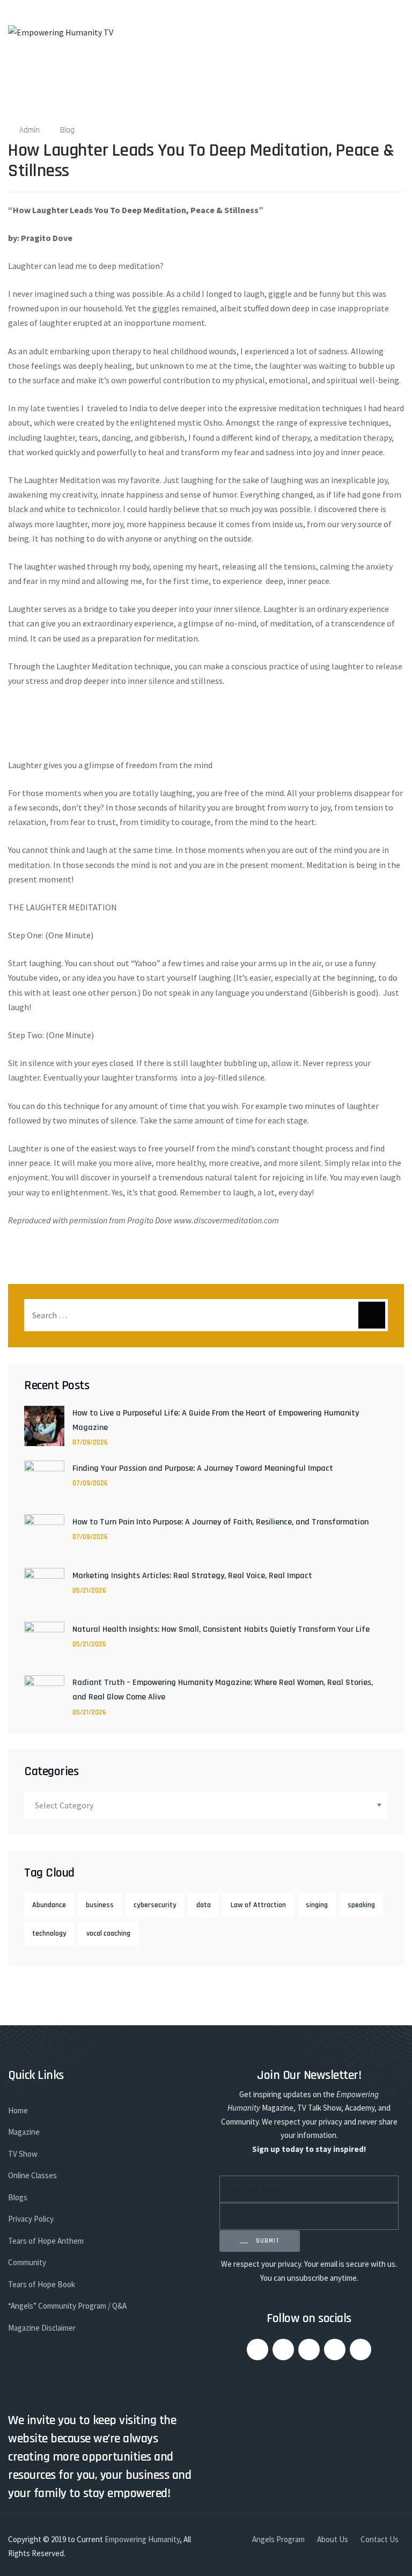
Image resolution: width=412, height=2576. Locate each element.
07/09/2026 (90, 1442)
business (100, 1905)
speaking (361, 1905)
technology (49, 1933)
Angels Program (278, 2539)
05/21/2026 (89, 1590)
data (204, 1905)
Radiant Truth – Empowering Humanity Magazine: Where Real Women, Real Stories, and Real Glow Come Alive (223, 1690)
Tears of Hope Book (42, 2284)
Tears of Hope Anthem (46, 2241)
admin (30, 130)
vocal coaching (108, 1933)
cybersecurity (155, 1905)
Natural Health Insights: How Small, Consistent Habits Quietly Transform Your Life (221, 1629)
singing (317, 1905)
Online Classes (32, 2175)
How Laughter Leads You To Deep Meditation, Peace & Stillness (201, 160)
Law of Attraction (258, 1905)
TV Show (23, 2154)
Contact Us (380, 2539)
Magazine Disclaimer (42, 2328)
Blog (67, 130)
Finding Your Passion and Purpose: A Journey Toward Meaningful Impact (203, 1468)
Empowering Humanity (142, 2539)
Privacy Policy (31, 2219)
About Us (333, 2539)
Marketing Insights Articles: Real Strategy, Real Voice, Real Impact (192, 1576)
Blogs (18, 2197)
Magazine (24, 2132)
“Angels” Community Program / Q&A (67, 2306)
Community (27, 2262)
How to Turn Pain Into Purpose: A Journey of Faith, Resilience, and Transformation (220, 1522)
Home (18, 2110)
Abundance (49, 1905)
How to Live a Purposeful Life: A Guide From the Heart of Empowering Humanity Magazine (216, 1420)
